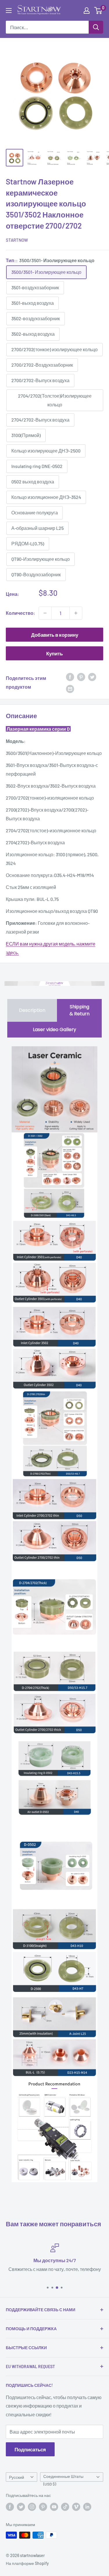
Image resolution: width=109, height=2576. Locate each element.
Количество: (20, 613)
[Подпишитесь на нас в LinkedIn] (87, 2507)
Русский (17, 2477)
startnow (17, 240)
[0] (98, 11)
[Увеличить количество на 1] (76, 613)
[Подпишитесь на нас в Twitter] (21, 2507)
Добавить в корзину (55, 635)
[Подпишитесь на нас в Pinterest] (43, 2507)
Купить (54, 653)
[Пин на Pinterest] (81, 677)
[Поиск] (96, 27)
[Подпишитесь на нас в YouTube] (54, 2507)
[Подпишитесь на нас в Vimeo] (76, 2507)
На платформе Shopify (27, 2563)
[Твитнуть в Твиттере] (92, 677)
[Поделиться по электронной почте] (70, 689)
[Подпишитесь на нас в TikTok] (65, 2507)
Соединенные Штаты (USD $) (63, 2478)
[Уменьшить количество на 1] (45, 613)
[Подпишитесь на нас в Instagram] (32, 2507)
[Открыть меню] (9, 11)
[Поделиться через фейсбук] (70, 677)
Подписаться (30, 2449)
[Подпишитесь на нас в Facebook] (10, 2507)
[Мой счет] (87, 11)
